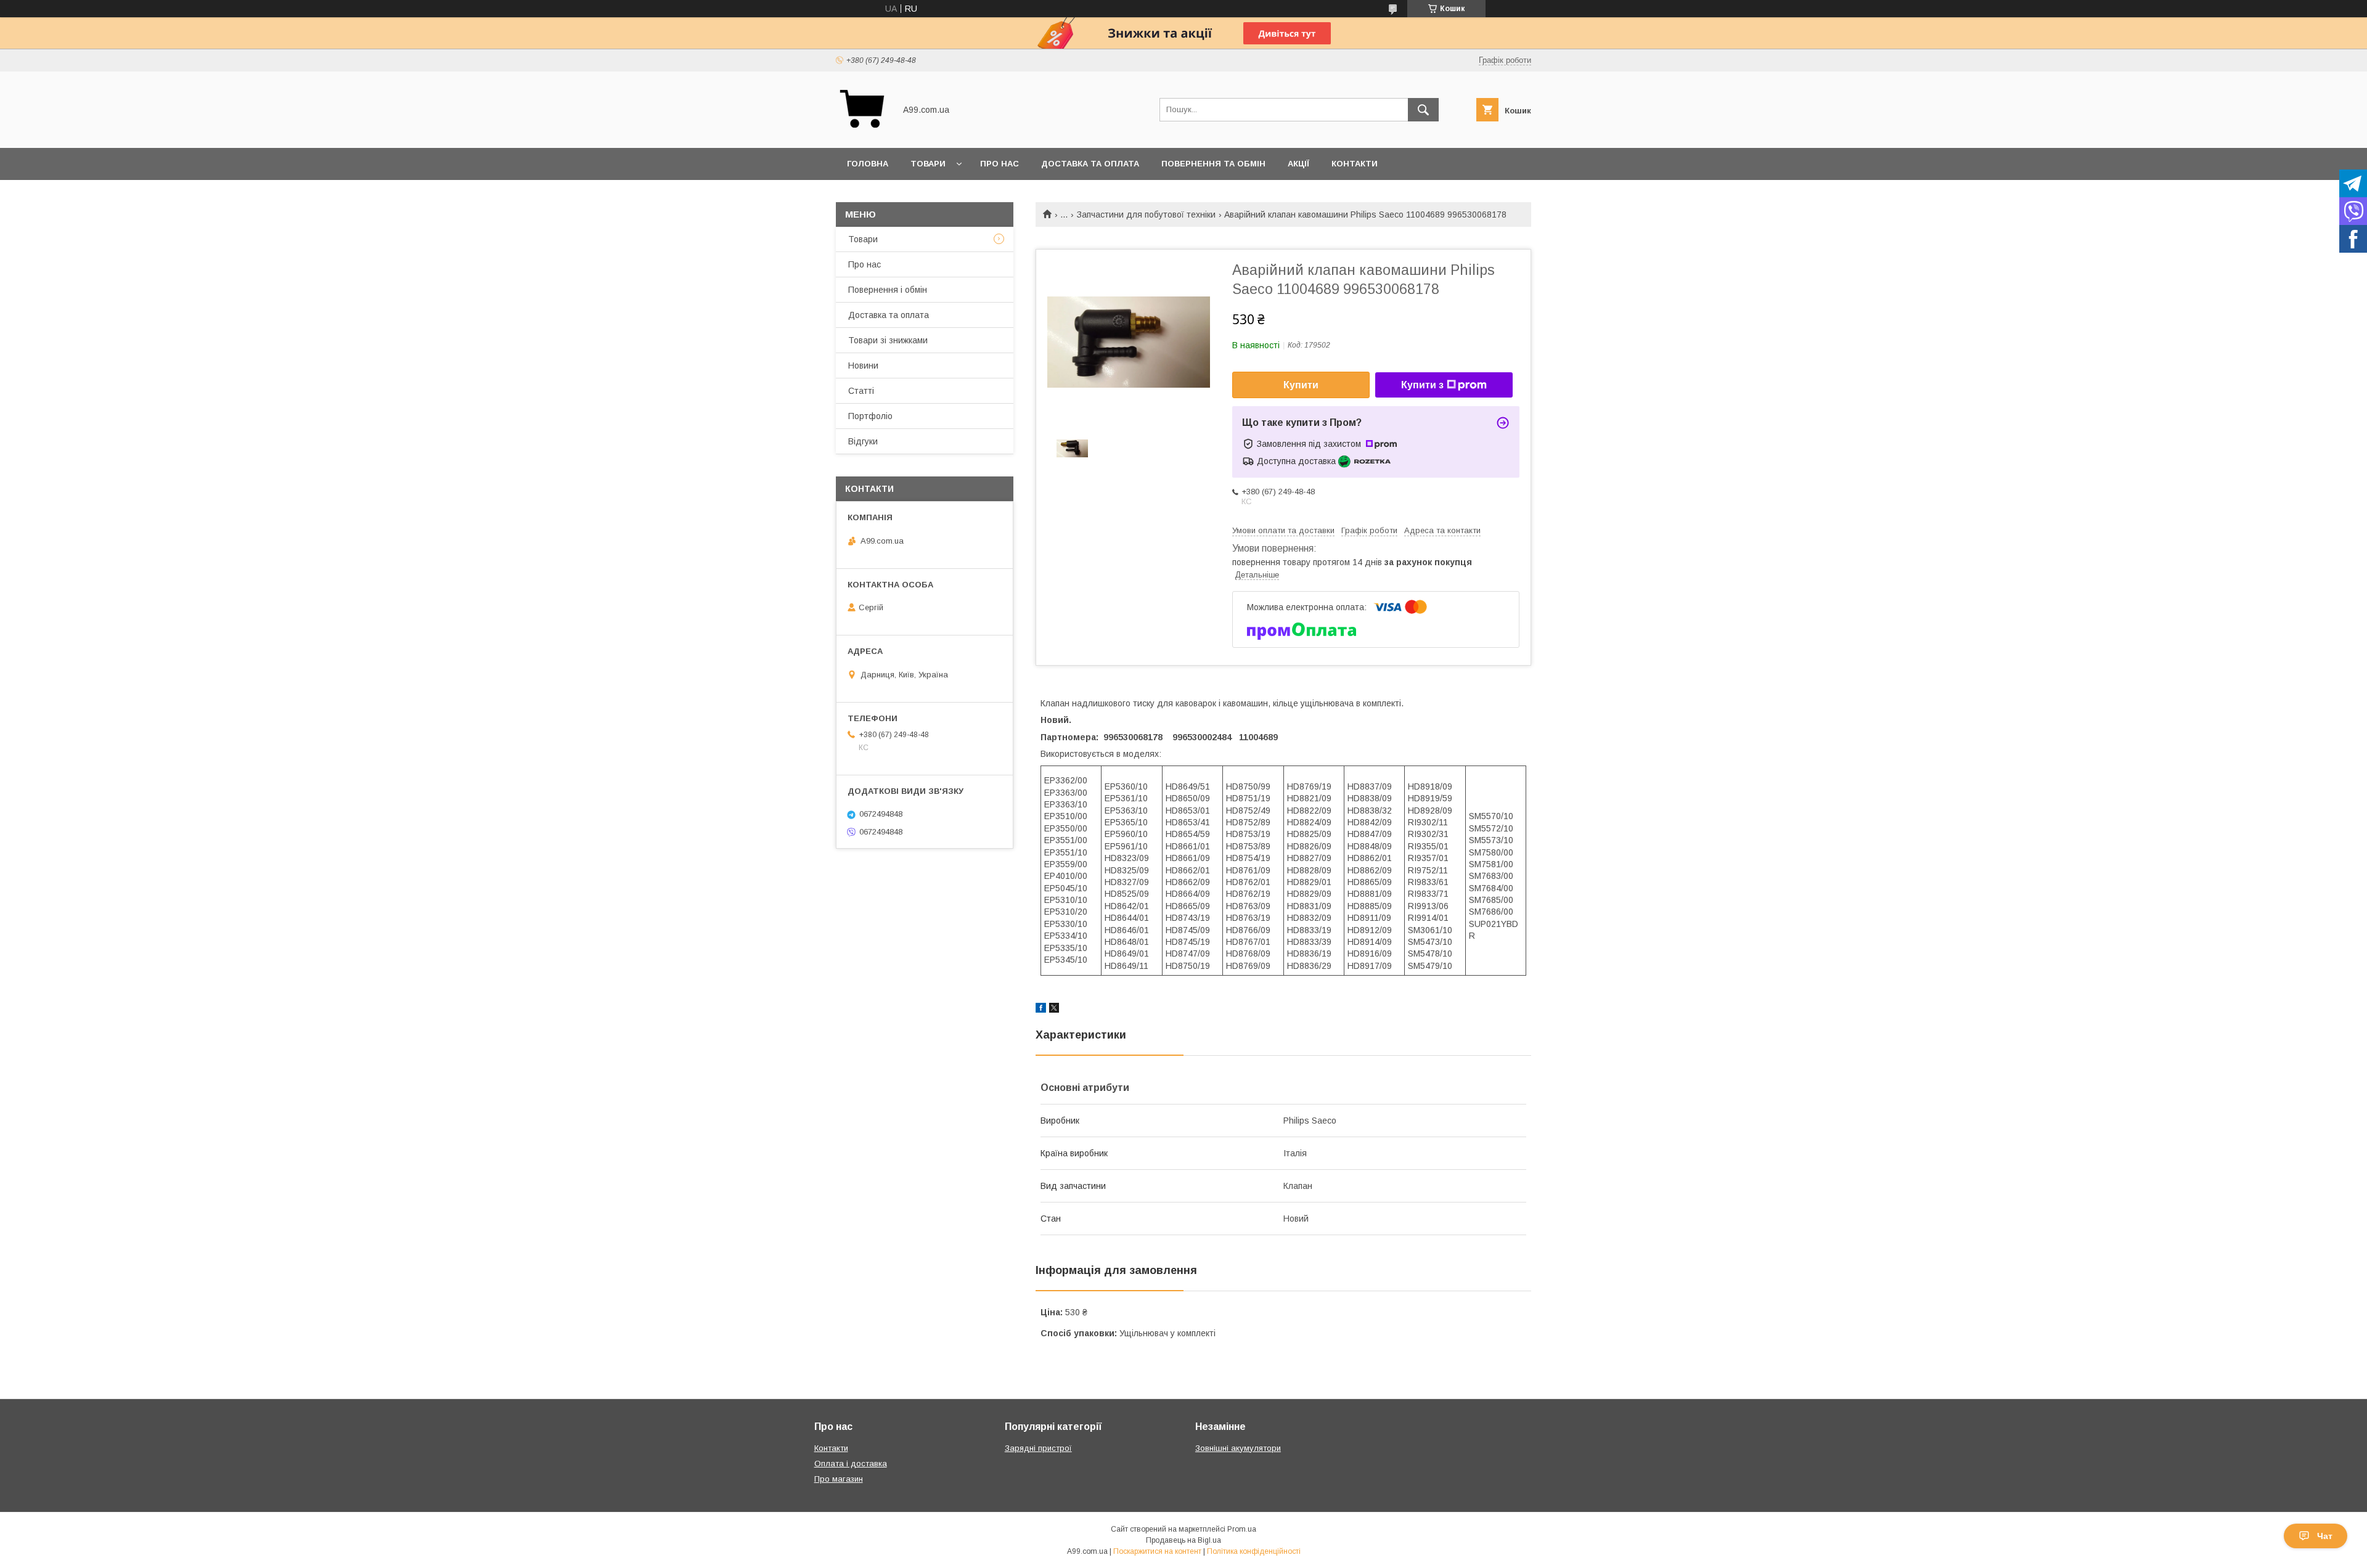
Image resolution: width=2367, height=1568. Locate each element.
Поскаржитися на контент (1157, 1551)
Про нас (1000, 164)
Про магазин (839, 1479)
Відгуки (863, 441)
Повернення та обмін (1213, 164)
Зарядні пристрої (1038, 1448)
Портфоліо (870, 416)
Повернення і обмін (888, 290)
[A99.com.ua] (862, 132)
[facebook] (1041, 1010)
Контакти (1355, 164)
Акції (1298, 164)
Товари (928, 164)
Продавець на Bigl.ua (1183, 1540)
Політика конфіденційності (1254, 1551)
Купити (1301, 385)
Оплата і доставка (851, 1464)
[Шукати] (1423, 110)
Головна (868, 164)
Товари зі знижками (888, 340)
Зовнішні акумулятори (1238, 1448)
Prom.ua (1242, 1529)
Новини (863, 365)
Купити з (1422, 385)
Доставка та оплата (1090, 164)
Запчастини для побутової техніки (1146, 214)
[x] (1054, 1010)
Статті (861, 391)
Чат (2325, 1536)
